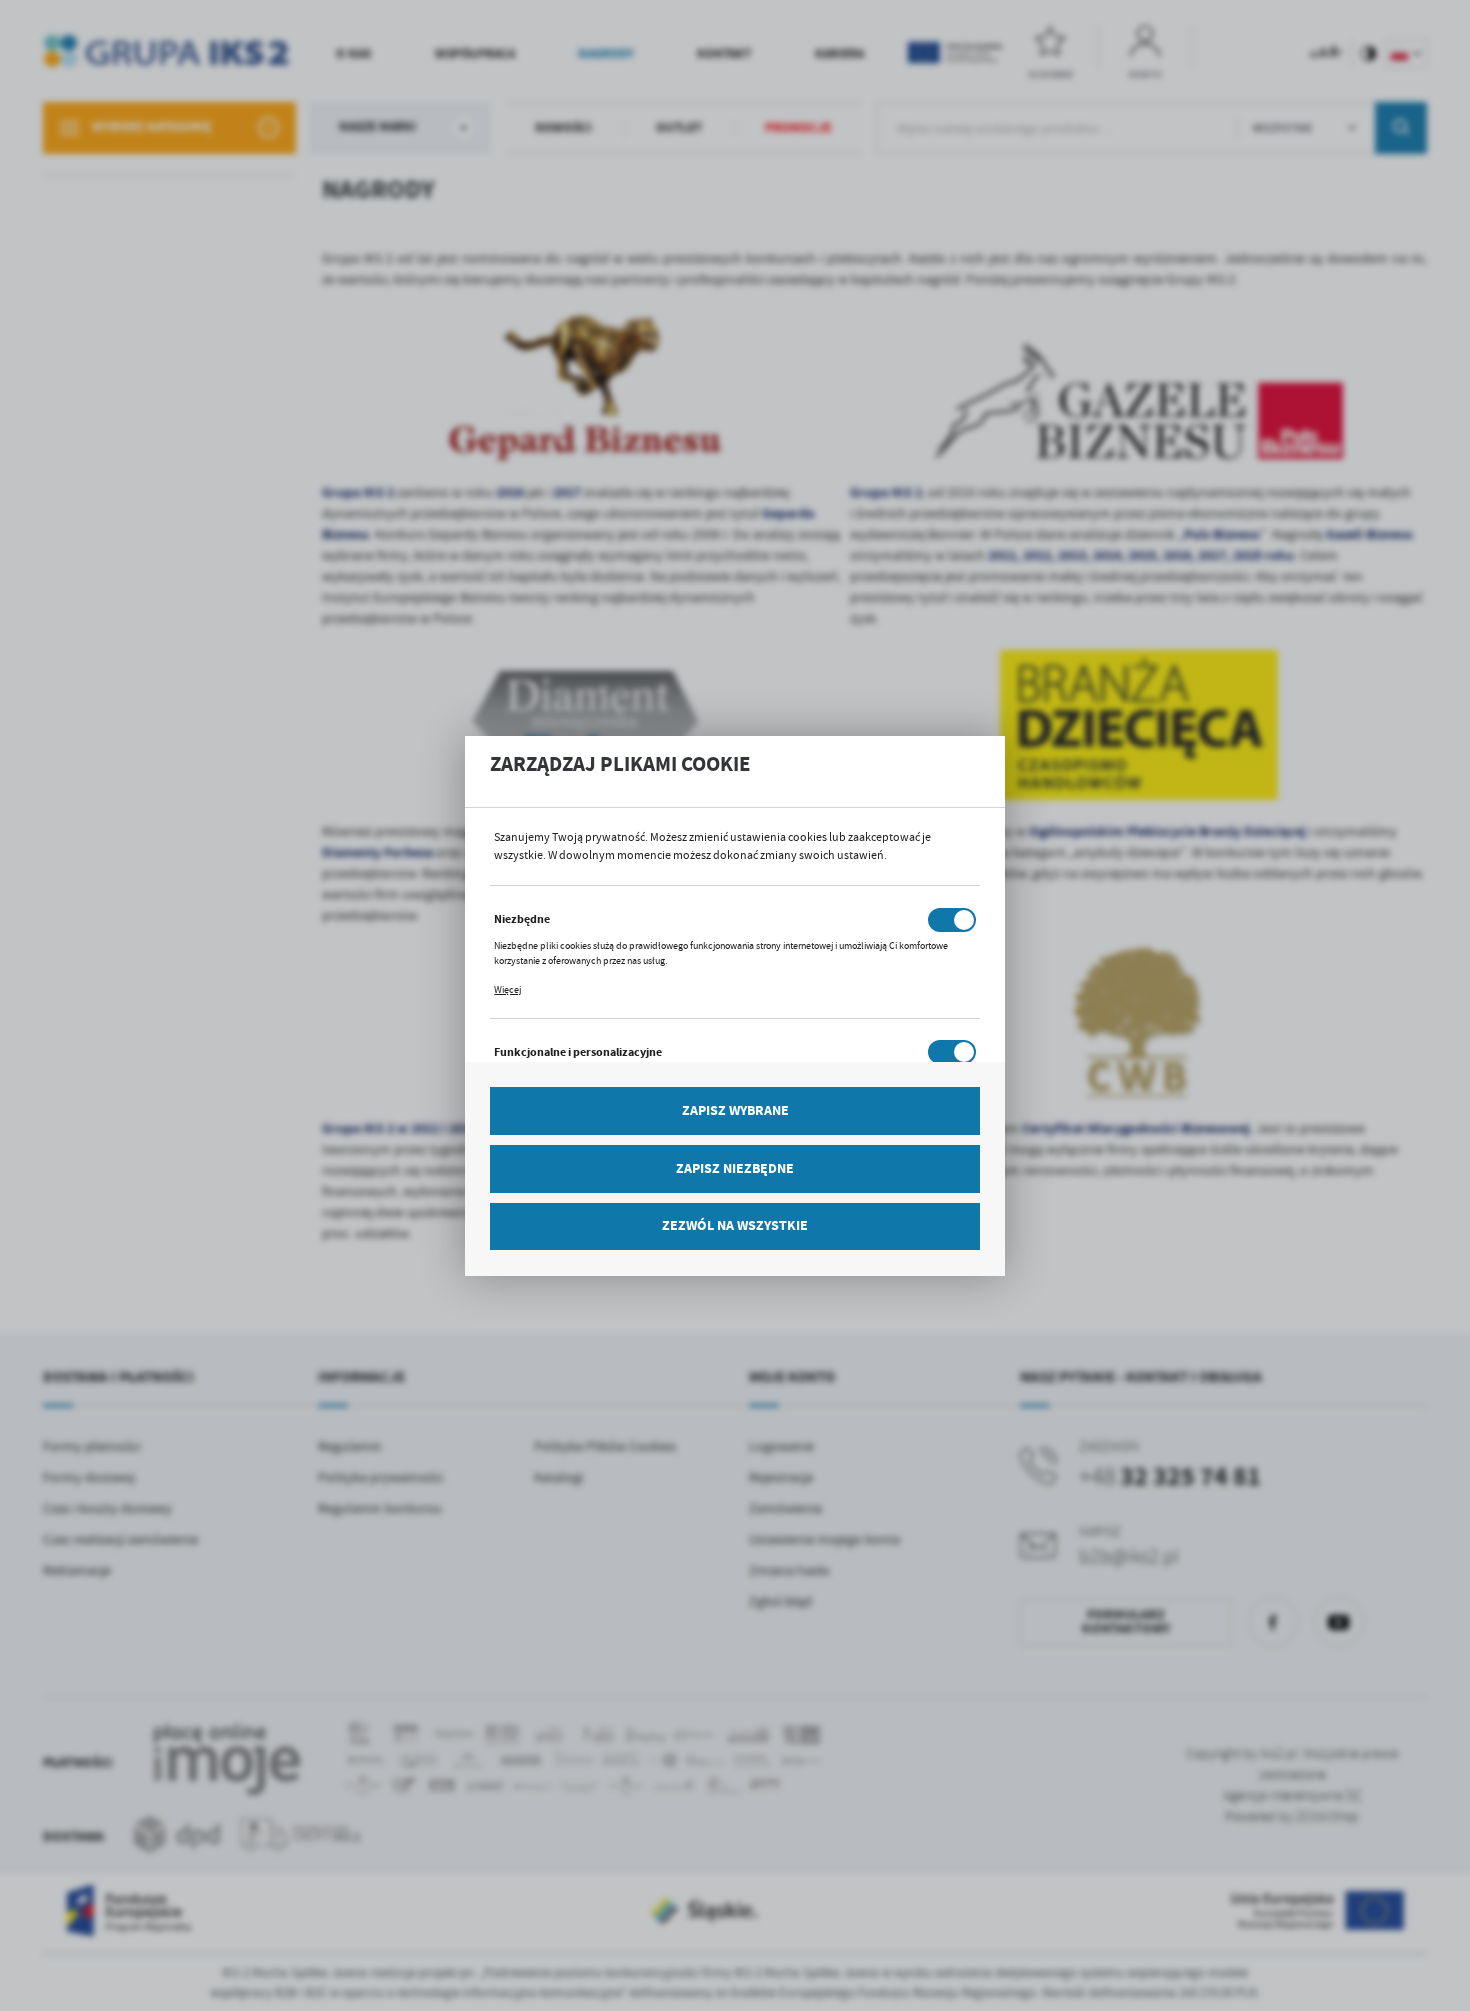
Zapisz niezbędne (735, 1168)
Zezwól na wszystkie (735, 1225)
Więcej (507, 989)
